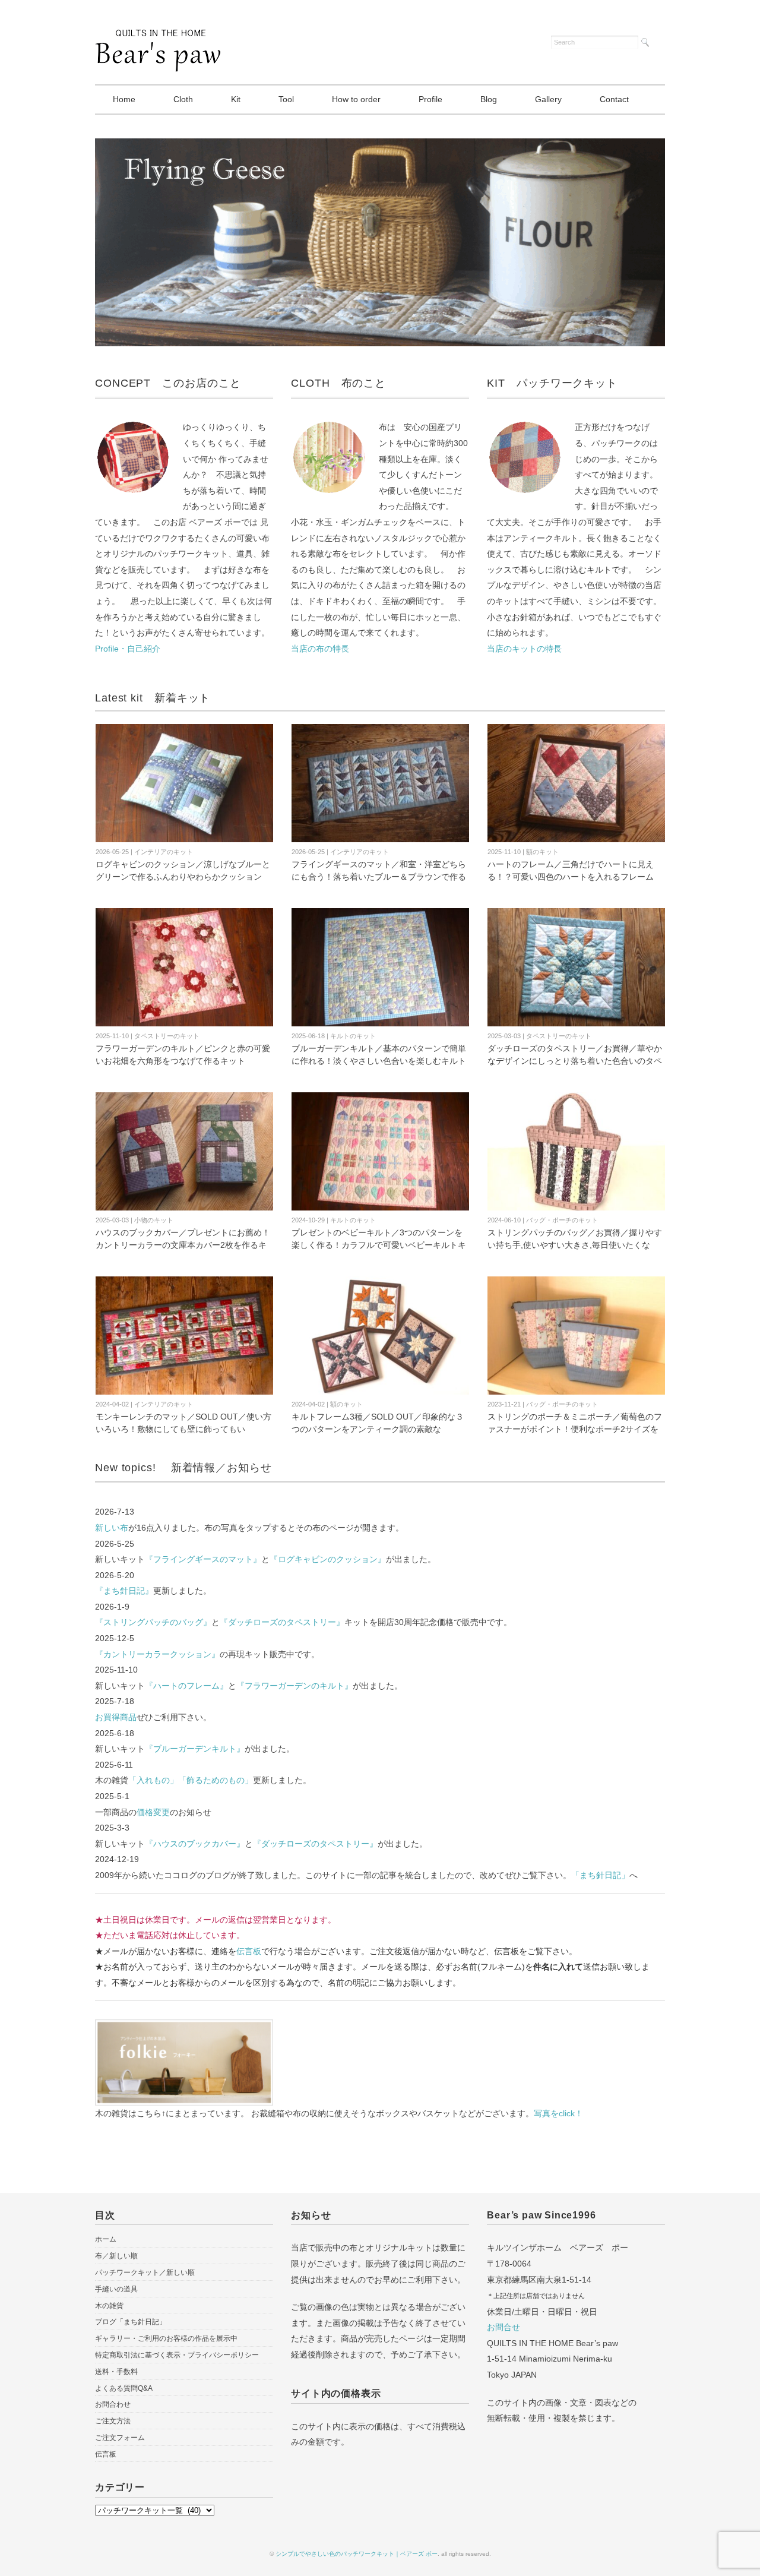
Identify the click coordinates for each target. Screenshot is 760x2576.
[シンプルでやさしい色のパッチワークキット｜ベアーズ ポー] (158, 40)
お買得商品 (116, 1717)
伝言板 (249, 1951)
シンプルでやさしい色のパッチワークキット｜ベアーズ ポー (357, 2554)
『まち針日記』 (124, 1591)
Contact (614, 99)
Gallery (548, 99)
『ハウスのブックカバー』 (195, 1844)
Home (124, 99)
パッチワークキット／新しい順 (145, 2272)
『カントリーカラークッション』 (157, 1654)
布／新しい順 (116, 2256)
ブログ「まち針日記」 (131, 2322)
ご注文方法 (113, 2421)
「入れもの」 (153, 1780)
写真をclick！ (558, 2113)
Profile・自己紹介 (128, 649)
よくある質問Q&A (124, 2388)
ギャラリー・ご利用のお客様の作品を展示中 (166, 2338)
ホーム (106, 2239)
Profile (430, 99)
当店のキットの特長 (524, 649)
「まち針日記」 (600, 1875)
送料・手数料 (116, 2372)
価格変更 (153, 1812)
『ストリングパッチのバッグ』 (153, 1622)
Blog (489, 99)
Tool (286, 99)
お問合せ (503, 2327)
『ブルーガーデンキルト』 (195, 1749)
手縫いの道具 (116, 2289)
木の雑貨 (109, 2306)
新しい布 (112, 1528)
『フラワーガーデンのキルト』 (294, 1686)
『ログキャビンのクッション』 (328, 1559)
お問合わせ (113, 2404)
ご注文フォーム (120, 2438)
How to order (356, 99)
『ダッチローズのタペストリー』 (282, 1622)
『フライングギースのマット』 (203, 1559)
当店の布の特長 (320, 649)
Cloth (183, 99)
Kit (236, 99)
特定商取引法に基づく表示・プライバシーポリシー (177, 2355)
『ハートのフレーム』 (186, 1686)
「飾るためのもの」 (216, 1780)
